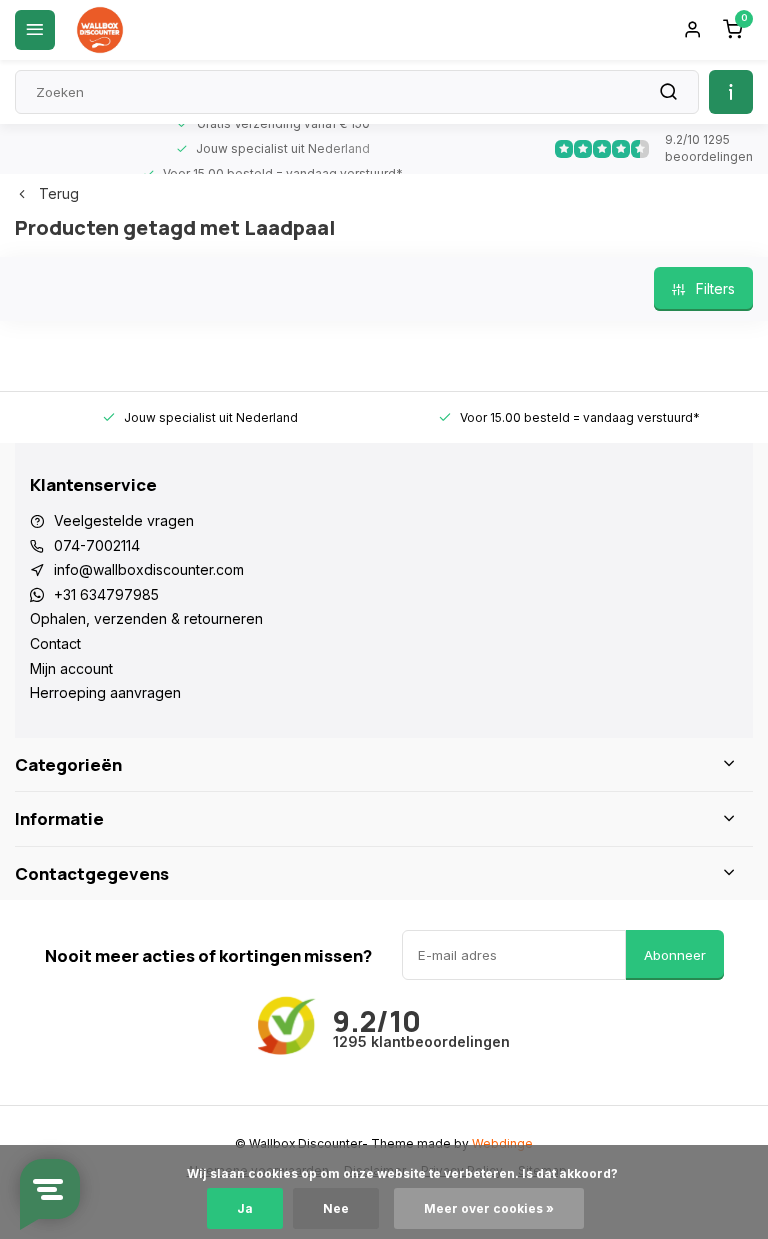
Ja (245, 1208)
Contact (55, 643)
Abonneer (675, 955)
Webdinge (502, 1143)
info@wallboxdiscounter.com (149, 569)
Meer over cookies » (489, 1208)
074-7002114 (97, 545)
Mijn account (71, 668)
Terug (59, 193)
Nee (336, 1208)
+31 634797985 (106, 594)
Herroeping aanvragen (105, 692)
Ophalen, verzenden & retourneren (146, 618)
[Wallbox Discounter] (100, 30)
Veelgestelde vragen (124, 520)
